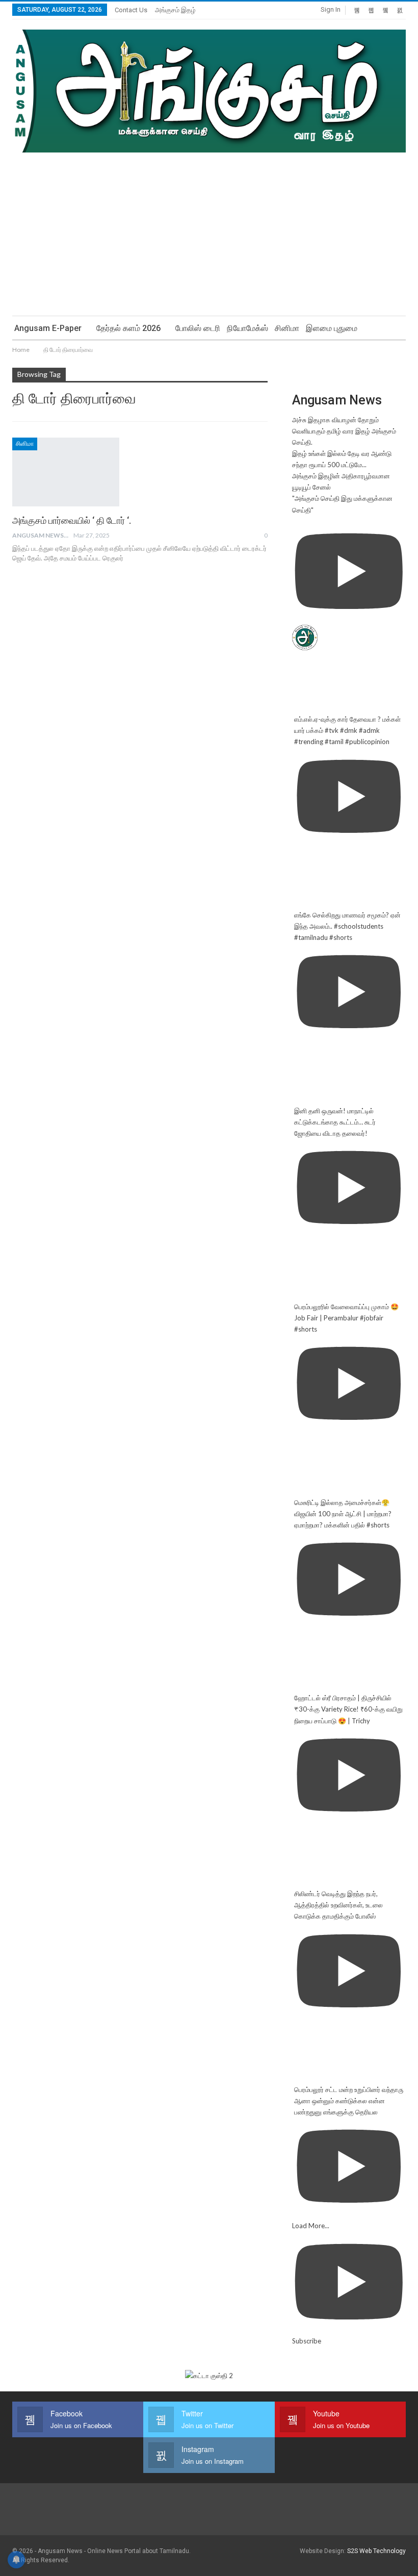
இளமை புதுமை (332, 328)
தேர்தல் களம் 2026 (128, 328)
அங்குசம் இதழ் (175, 10)
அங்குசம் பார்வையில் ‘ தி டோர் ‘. (72, 520)
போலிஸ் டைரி (198, 328)
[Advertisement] (209, 229)
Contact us (131, 10)
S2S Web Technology (376, 2551)
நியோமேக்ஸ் (247, 328)
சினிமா (287, 328)
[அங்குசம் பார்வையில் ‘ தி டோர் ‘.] (66, 472)
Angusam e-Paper (48, 328)
